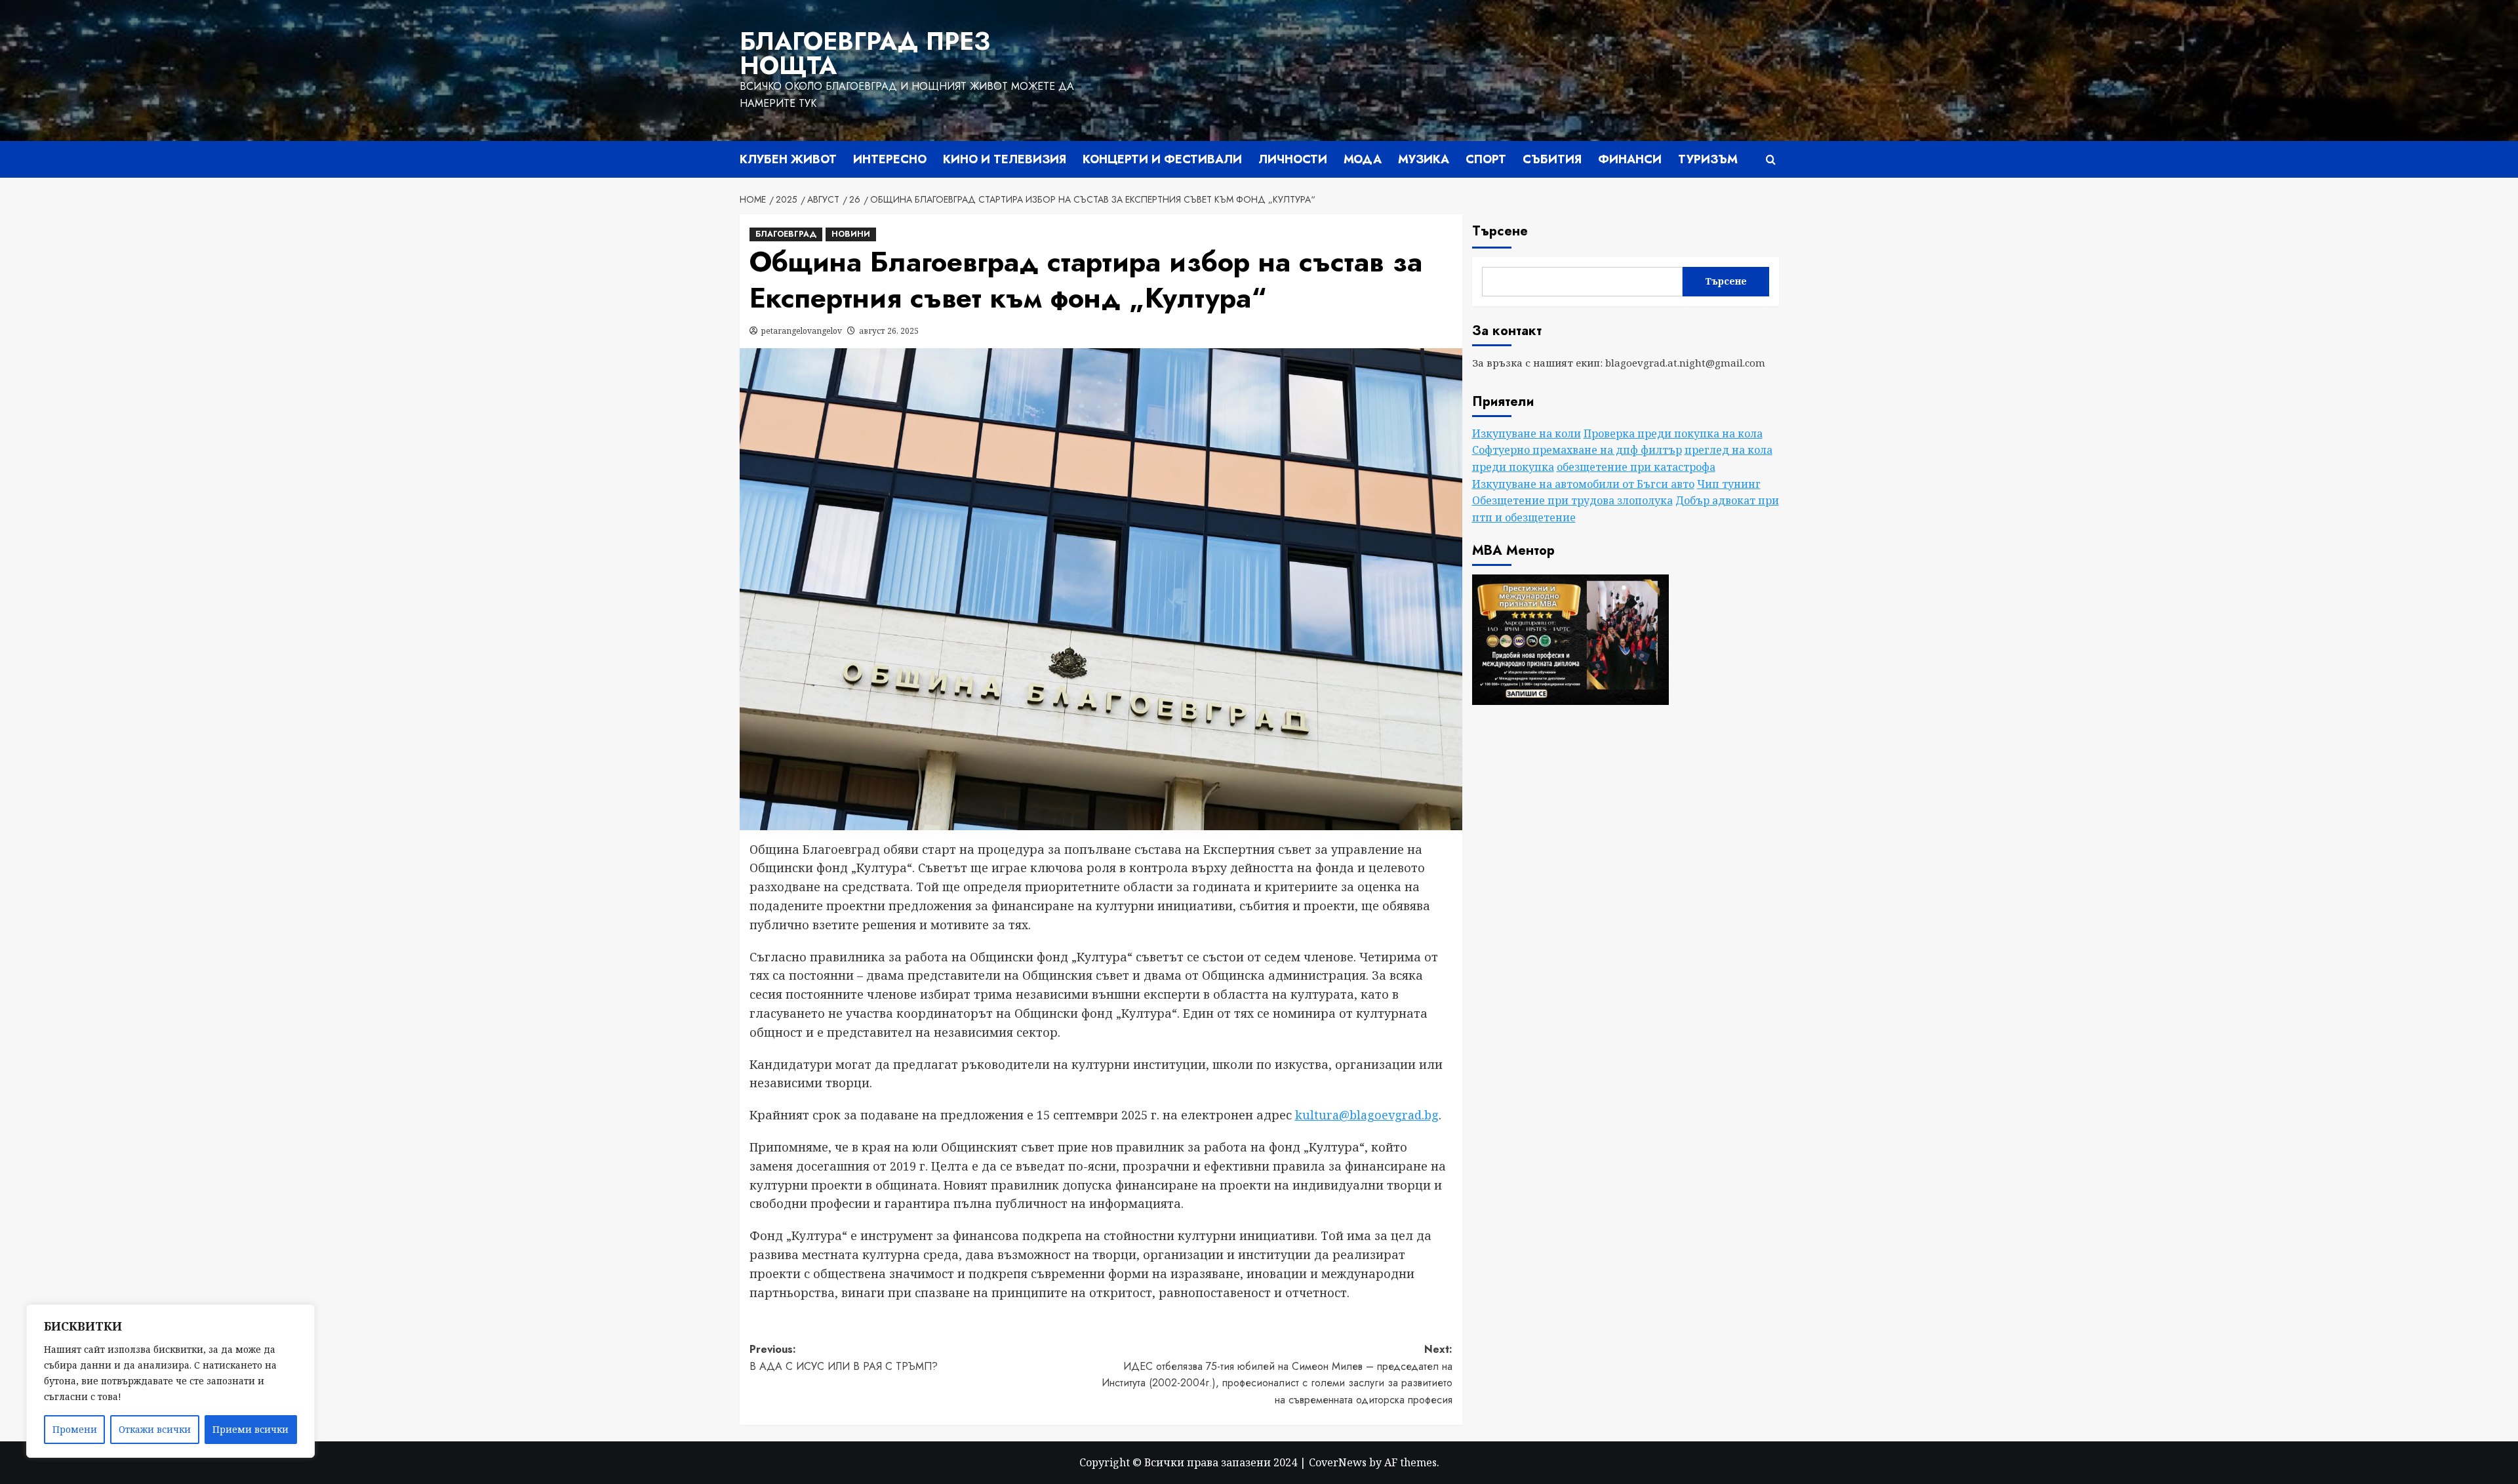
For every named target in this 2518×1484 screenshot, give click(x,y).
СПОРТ (1486, 159)
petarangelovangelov (802, 331)
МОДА (1363, 159)
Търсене (1500, 231)
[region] (170, 1381)
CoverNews (1338, 1462)
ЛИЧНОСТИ (1293, 159)
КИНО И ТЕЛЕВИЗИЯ (1005, 159)
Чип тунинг (1729, 484)
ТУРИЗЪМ (1708, 159)
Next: (1277, 1374)
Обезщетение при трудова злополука (1572, 500)
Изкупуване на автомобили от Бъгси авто (1583, 484)
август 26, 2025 (889, 331)
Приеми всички (250, 1429)
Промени (75, 1429)
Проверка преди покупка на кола (1673, 433)
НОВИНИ (851, 234)
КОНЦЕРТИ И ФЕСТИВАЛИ (1162, 159)
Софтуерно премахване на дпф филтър (1577, 450)
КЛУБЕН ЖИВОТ (788, 159)
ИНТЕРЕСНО (890, 159)
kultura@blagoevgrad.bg (1367, 1115)
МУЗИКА (1424, 159)
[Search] (1771, 160)
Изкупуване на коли (1527, 433)
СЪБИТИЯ (1552, 159)
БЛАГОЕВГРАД (786, 234)
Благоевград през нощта (865, 53)
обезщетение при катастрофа (1636, 467)
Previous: (844, 1358)
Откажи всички (155, 1429)
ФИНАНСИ (1630, 159)
